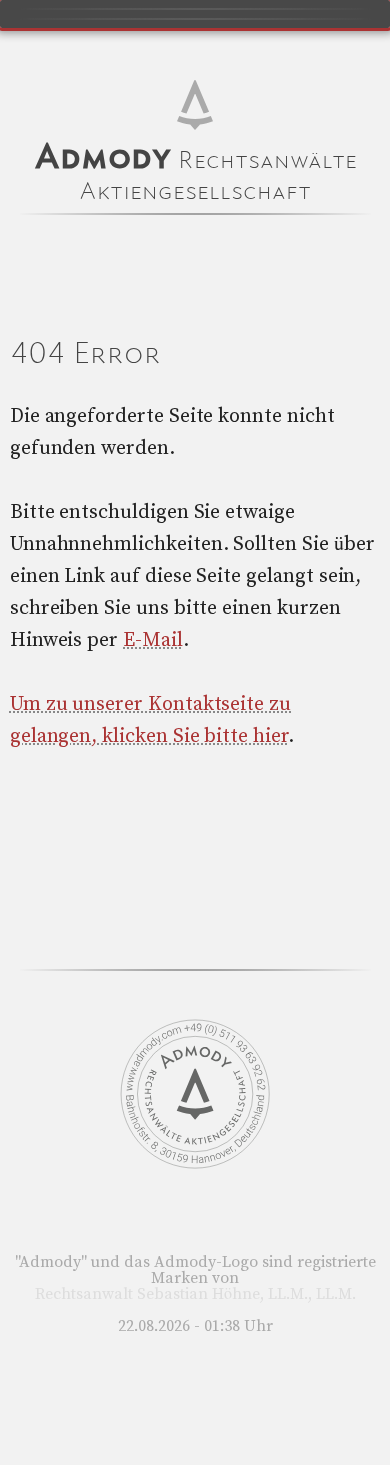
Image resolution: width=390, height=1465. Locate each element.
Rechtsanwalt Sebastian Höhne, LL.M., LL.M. (195, 1294)
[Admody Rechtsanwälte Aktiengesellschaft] (195, 1164)
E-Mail (153, 640)
